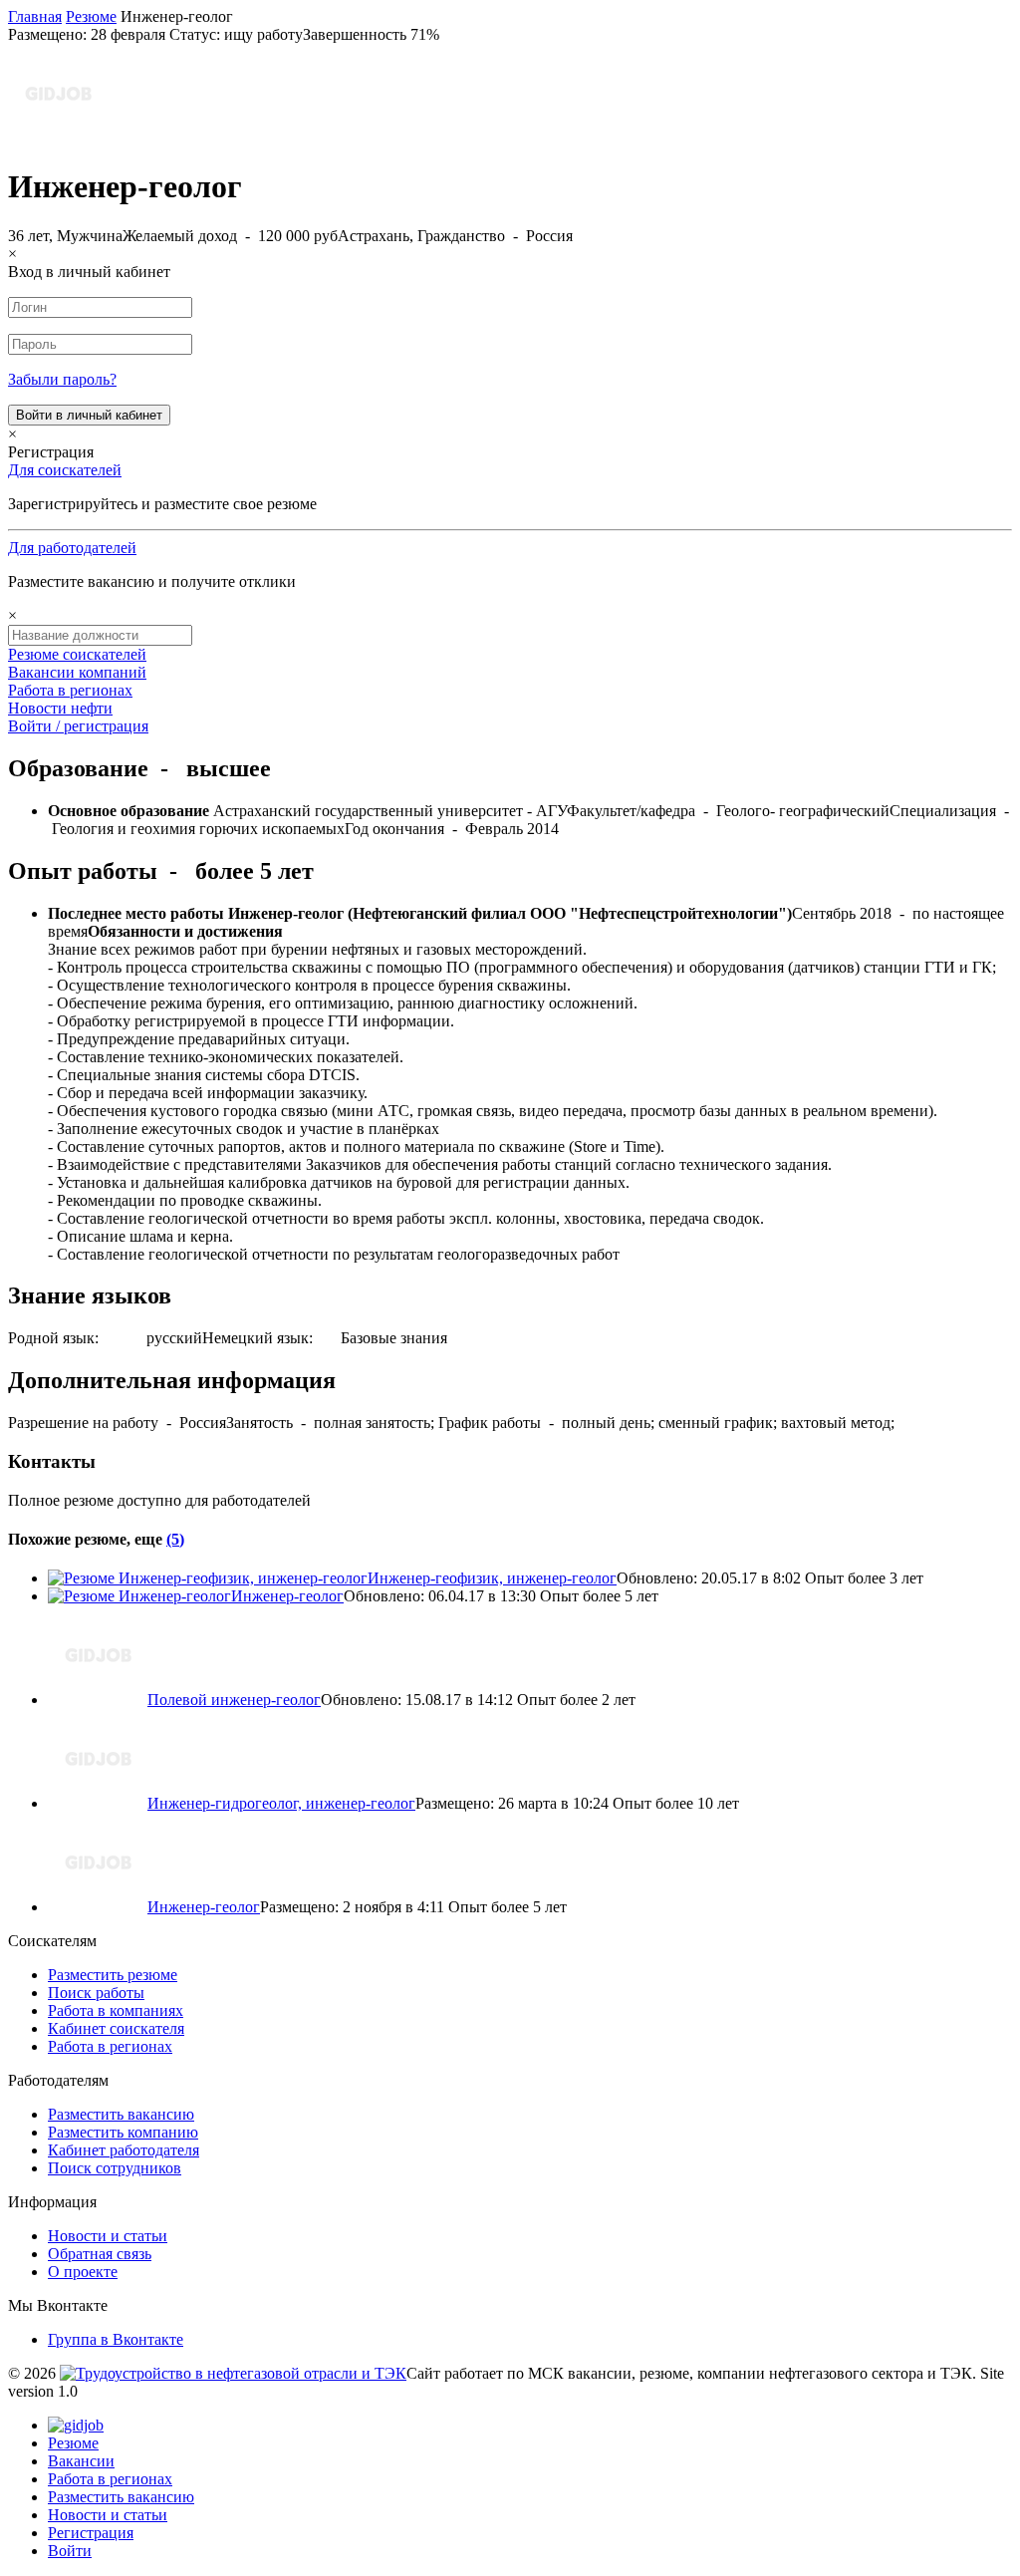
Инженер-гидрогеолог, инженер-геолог (281, 1803)
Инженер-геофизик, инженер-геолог (492, 1578)
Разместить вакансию (121, 2114)
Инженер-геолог (287, 1596)
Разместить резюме (113, 1975)
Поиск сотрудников (115, 2168)
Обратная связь (100, 2254)
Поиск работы (96, 1993)
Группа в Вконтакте (116, 2339)
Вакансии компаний (77, 672)
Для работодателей (72, 548)
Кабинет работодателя (124, 2150)
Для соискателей (65, 470)
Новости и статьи (108, 2236)
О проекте (83, 2272)
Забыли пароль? (62, 379)
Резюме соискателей (77, 654)
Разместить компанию (123, 2132)
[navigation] (510, 2488)
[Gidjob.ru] (233, 2373)
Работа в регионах (70, 690)
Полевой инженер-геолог (234, 1700)
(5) (175, 1539)
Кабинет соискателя (116, 2028)
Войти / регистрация (78, 726)
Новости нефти (60, 708)
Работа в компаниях (116, 2010)
